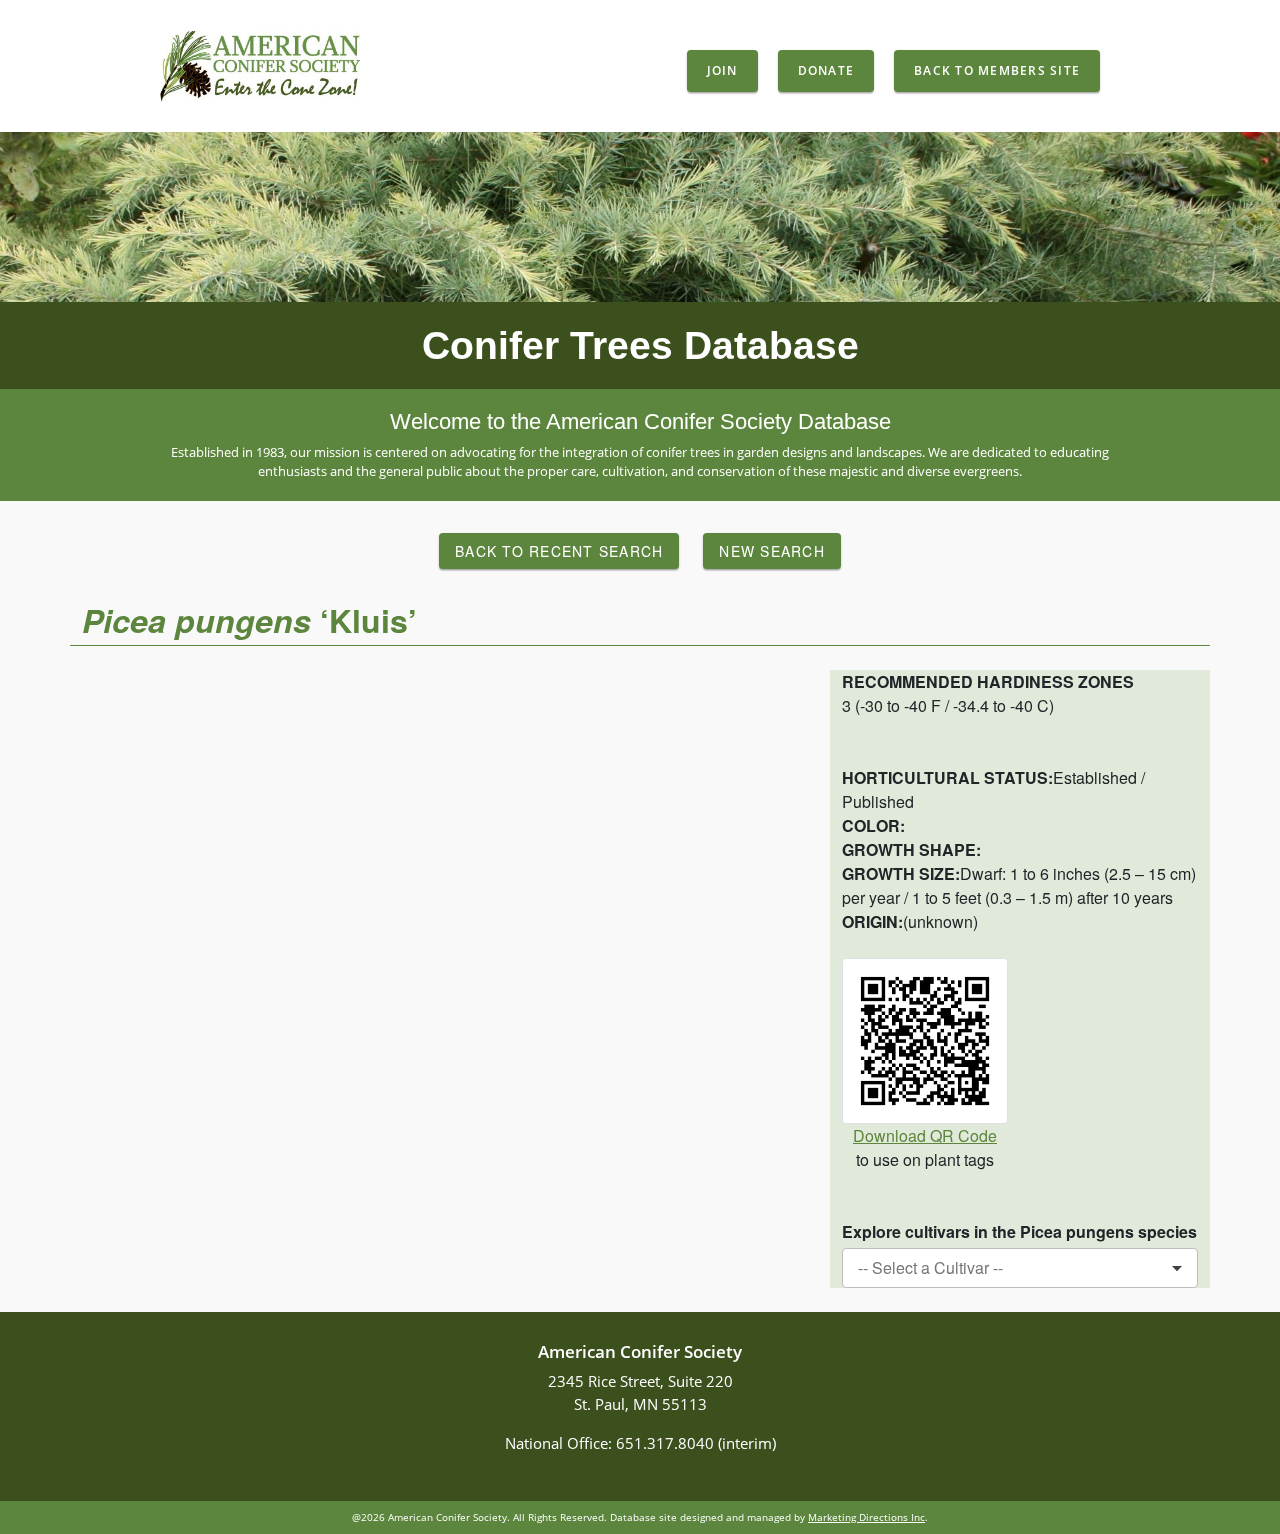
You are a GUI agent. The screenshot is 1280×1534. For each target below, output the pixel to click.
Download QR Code (925, 1135)
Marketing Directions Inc (866, 1517)
